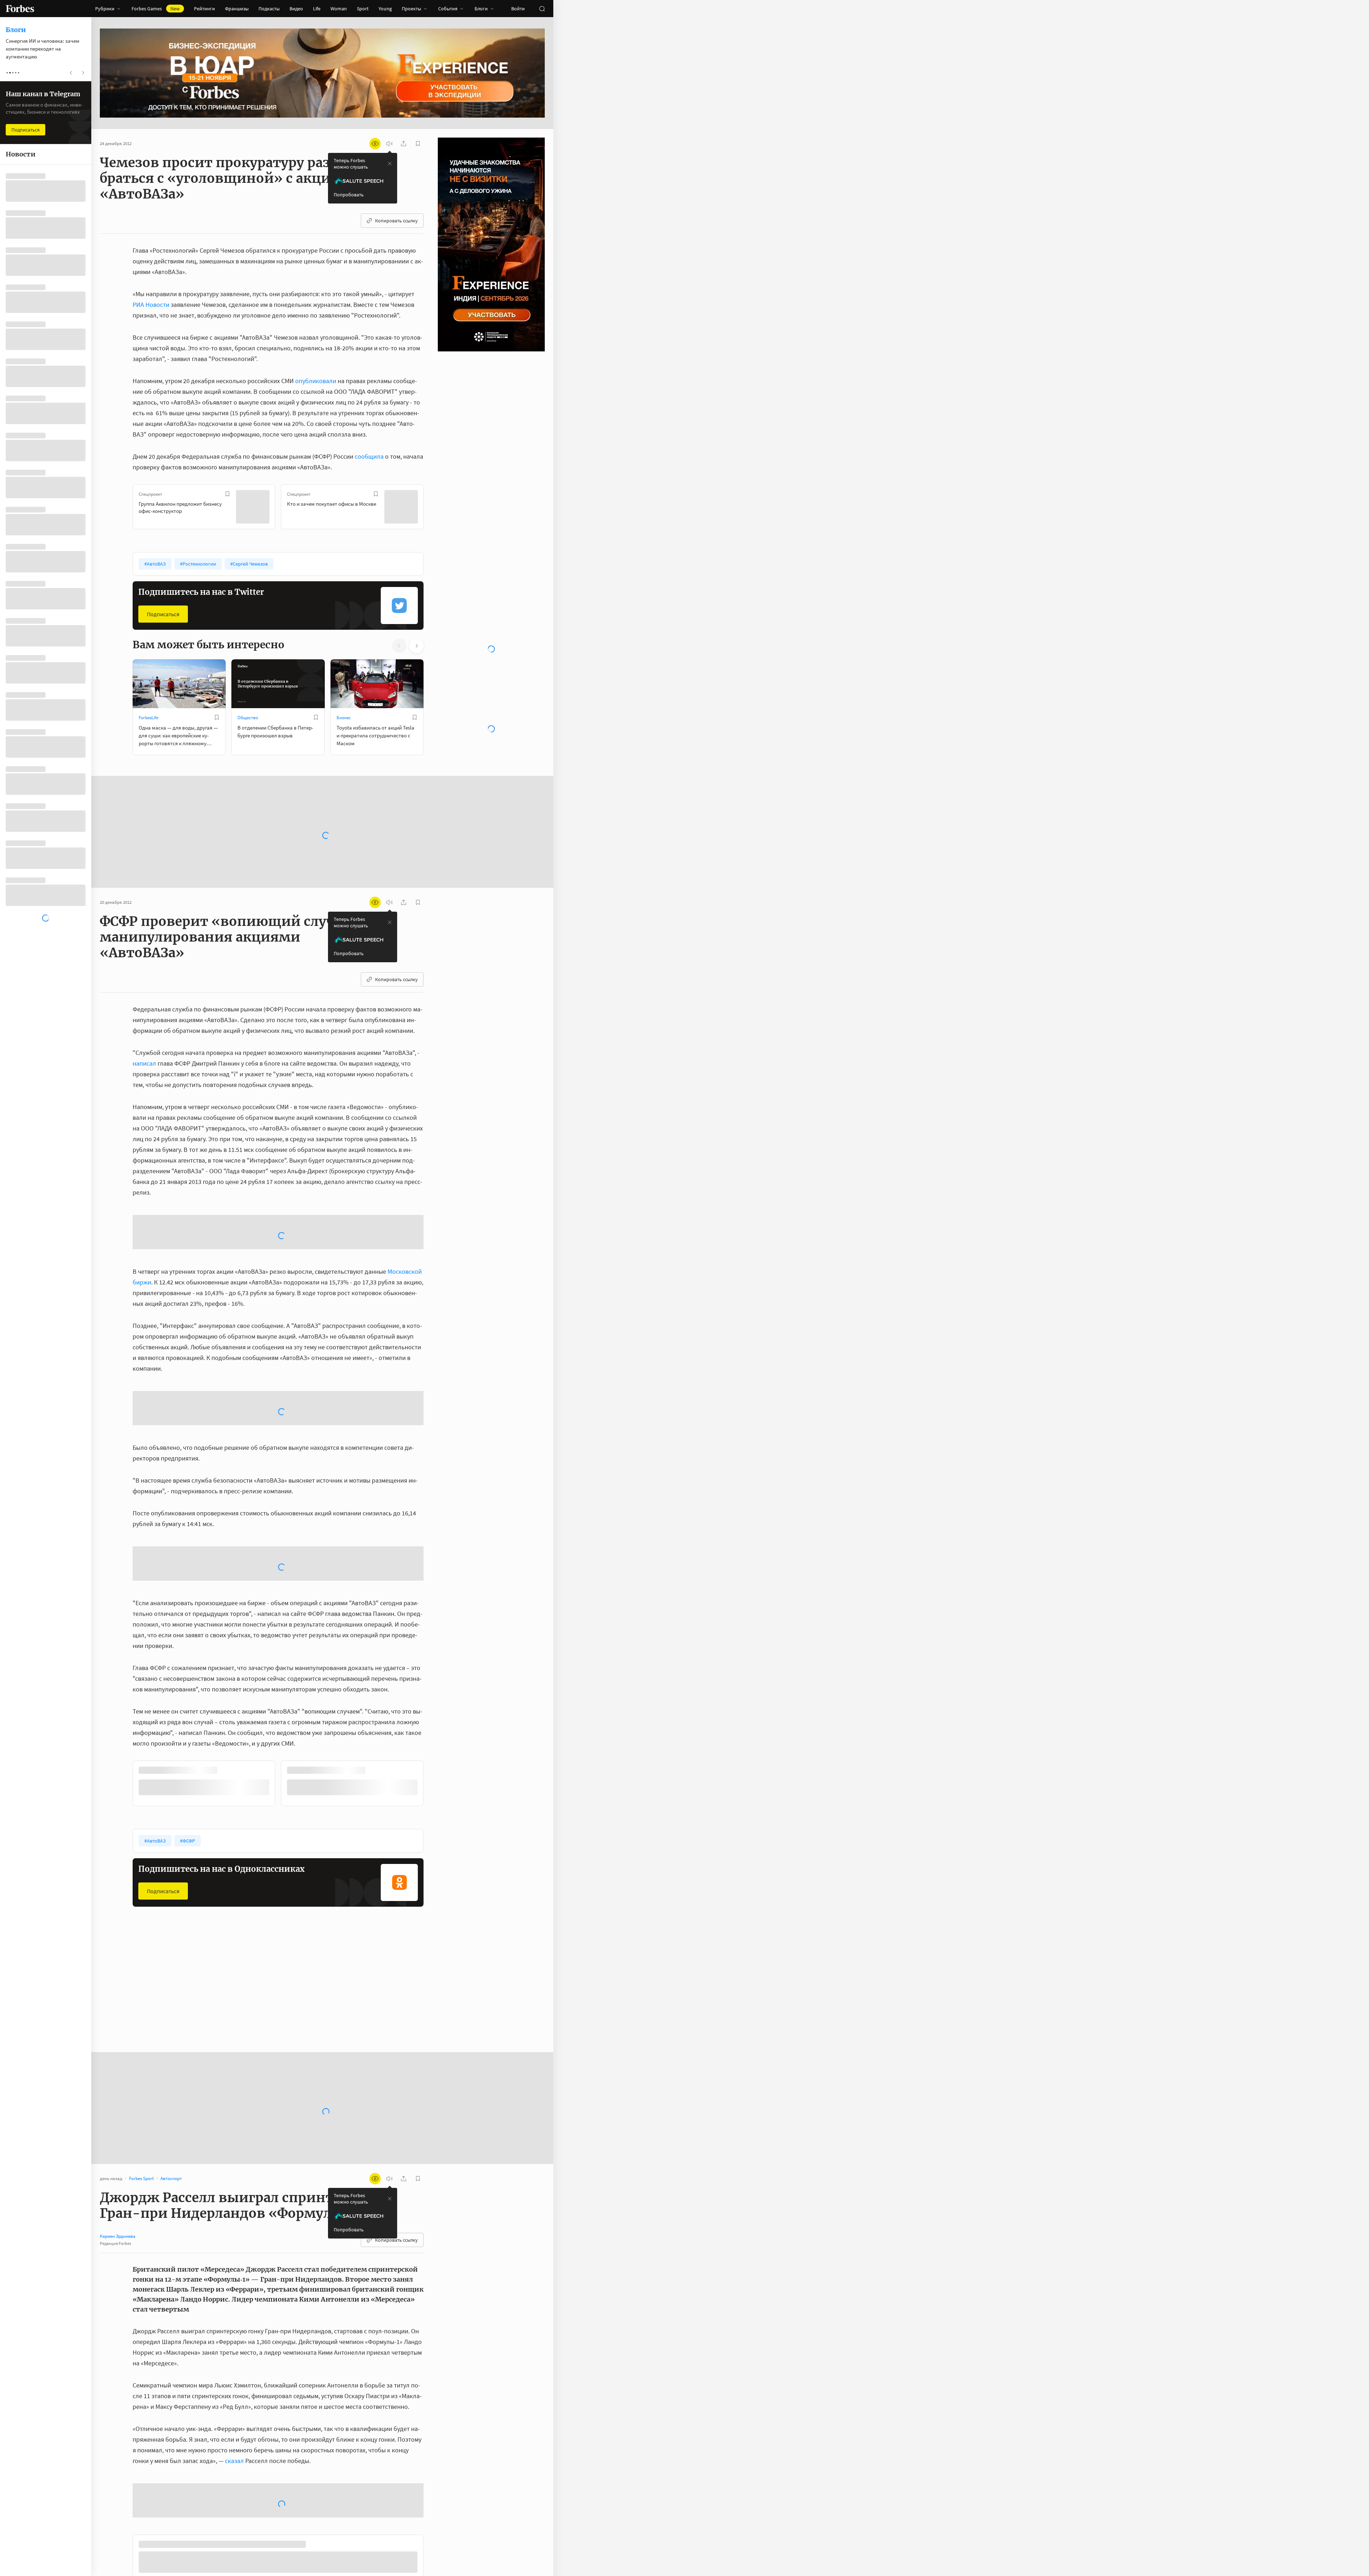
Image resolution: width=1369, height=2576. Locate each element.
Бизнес (344, 718)
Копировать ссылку (396, 221)
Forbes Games (156, 9)
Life (317, 9)
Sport (363, 9)
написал (144, 1062)
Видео (296, 9)
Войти (518, 9)
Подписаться (163, 614)
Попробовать (349, 195)
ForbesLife (148, 718)
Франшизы (237, 9)
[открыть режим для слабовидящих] (375, 144)
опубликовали (316, 381)
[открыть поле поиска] (542, 9)
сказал (234, 2288)
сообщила (369, 456)
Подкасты (269, 9)
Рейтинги (204, 9)
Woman (339, 9)
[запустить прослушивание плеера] (389, 144)
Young (385, 9)
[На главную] (20, 9)
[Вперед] (435, 508)
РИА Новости (151, 305)
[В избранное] (227, 494)
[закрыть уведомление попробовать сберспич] (390, 164)
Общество (248, 718)
